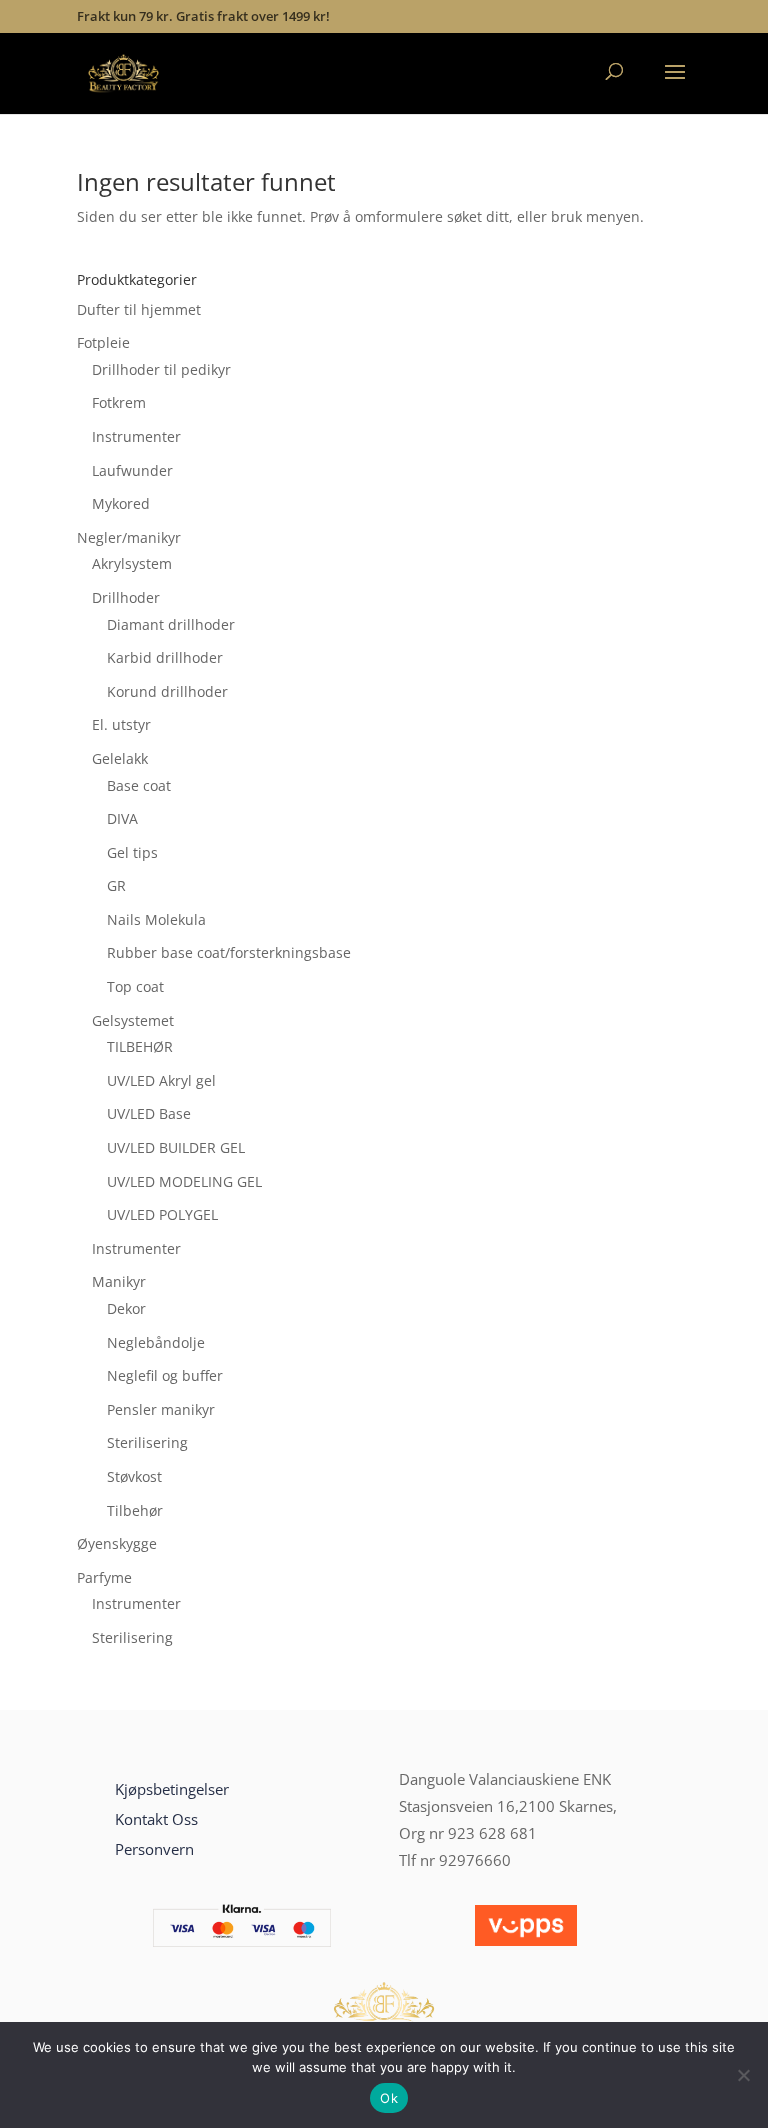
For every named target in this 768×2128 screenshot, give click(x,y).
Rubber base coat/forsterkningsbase (229, 952)
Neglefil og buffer (165, 1375)
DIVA (122, 818)
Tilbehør (135, 1510)
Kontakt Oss (156, 1819)
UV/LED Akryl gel (161, 1080)
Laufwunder (132, 470)
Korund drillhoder (167, 691)
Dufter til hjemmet (139, 309)
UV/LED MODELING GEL (184, 1181)
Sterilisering (147, 1442)
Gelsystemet (133, 1020)
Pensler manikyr (161, 1409)
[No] (743, 2075)
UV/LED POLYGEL (162, 1214)
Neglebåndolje (156, 1342)
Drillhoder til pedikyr (161, 369)
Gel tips (132, 852)
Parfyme (104, 1577)
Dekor (126, 1308)
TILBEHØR (140, 1046)
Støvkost (134, 1476)
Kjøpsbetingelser (172, 1789)
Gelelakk (120, 758)
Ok (389, 2098)
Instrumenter (136, 436)
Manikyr (119, 1281)
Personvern (154, 1849)
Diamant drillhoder (171, 624)
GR (116, 885)
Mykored (121, 503)
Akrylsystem (132, 563)
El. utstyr (121, 724)
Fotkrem (119, 402)
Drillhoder (126, 597)
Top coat (135, 986)
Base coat (139, 785)
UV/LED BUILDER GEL (176, 1147)
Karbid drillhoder (165, 657)
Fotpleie (103, 342)
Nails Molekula (156, 919)
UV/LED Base (149, 1113)
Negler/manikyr (129, 537)
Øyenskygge (117, 1543)
